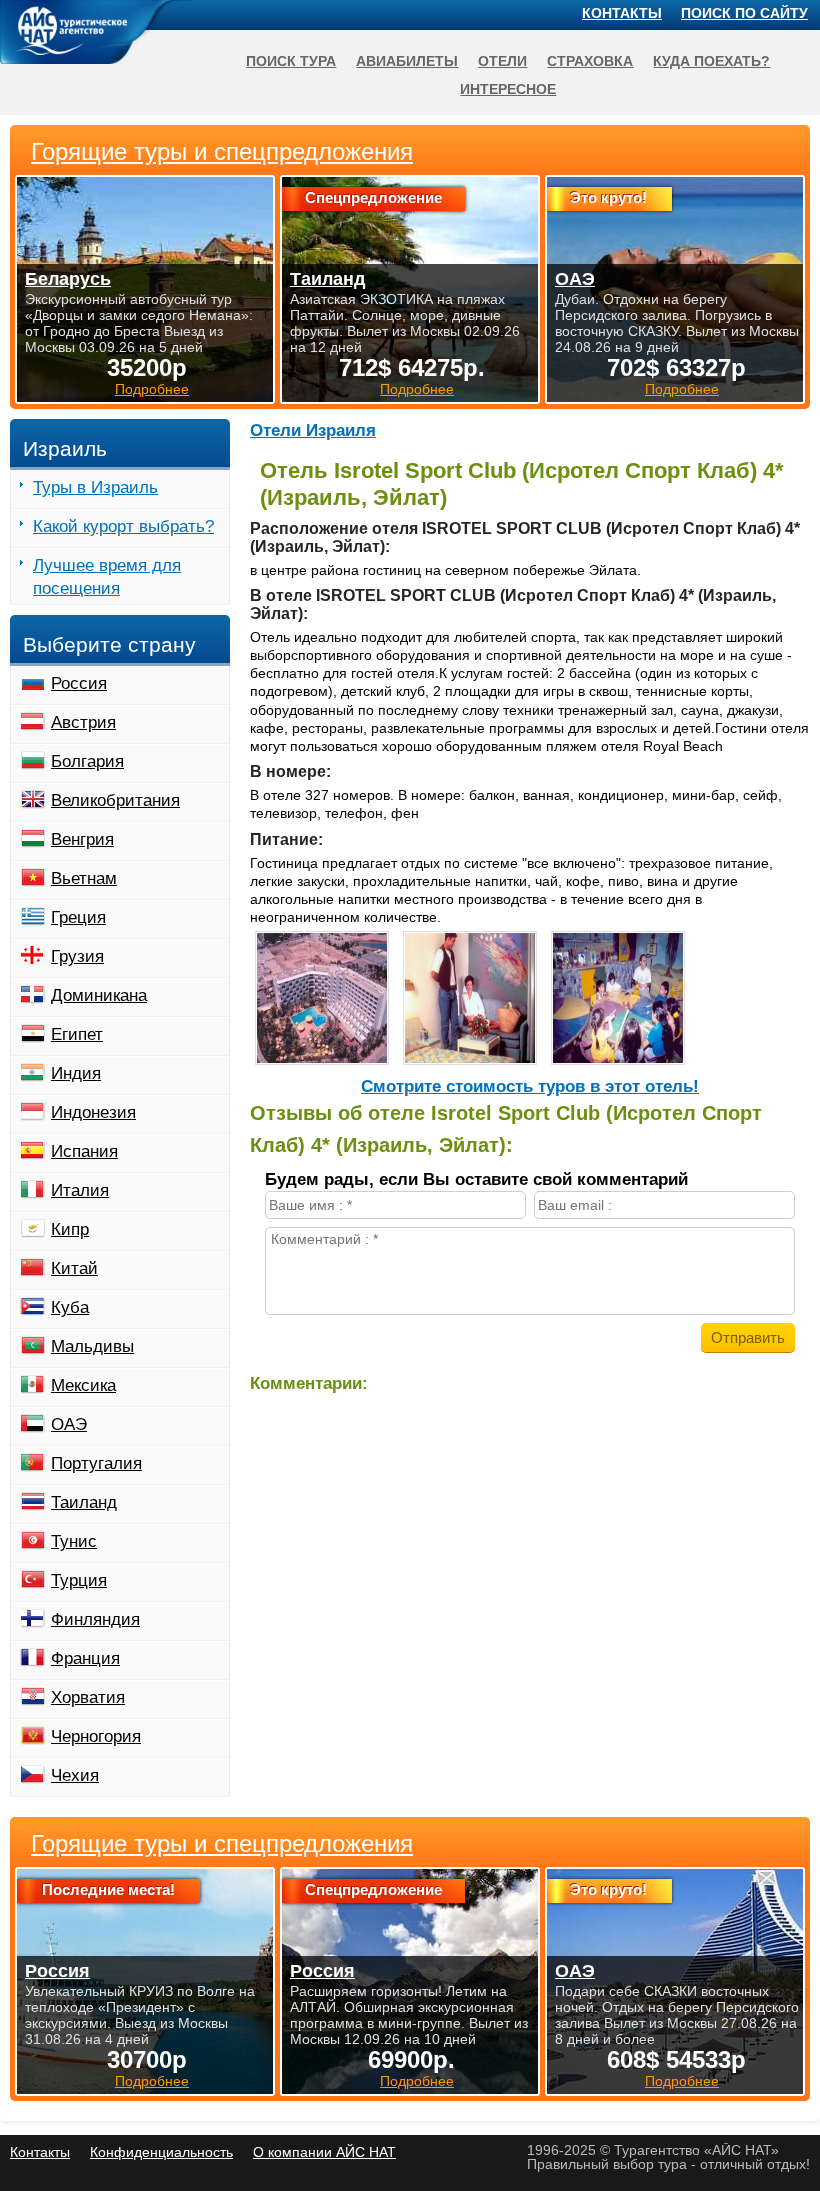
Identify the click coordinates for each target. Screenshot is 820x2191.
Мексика (83, 1385)
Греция (78, 917)
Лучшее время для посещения (107, 577)
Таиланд (84, 1502)
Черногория (96, 1736)
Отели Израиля (313, 430)
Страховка (590, 61)
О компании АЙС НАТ (324, 2152)
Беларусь (68, 279)
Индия (76, 1073)
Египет (77, 1034)
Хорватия (88, 1697)
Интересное (508, 89)
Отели (502, 61)
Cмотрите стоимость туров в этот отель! (530, 1086)
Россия (79, 683)
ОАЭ (69, 1424)
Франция (85, 1658)
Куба (70, 1307)
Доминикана (99, 995)
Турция (79, 1580)
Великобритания (115, 800)
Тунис (74, 1541)
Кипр (70, 1229)
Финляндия (95, 1619)
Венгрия (82, 839)
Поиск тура (291, 61)
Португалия (96, 1463)
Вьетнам (84, 878)
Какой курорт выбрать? (123, 526)
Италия (80, 1190)
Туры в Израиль (95, 487)
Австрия (83, 722)
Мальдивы (92, 1346)
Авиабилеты (407, 61)
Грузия (77, 956)
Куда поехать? (711, 61)
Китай (74, 1268)
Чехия (75, 1775)
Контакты (622, 13)
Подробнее (152, 2081)
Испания (84, 1151)
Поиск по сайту (744, 13)
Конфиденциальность (161, 2152)
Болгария (87, 761)
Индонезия (93, 1112)
